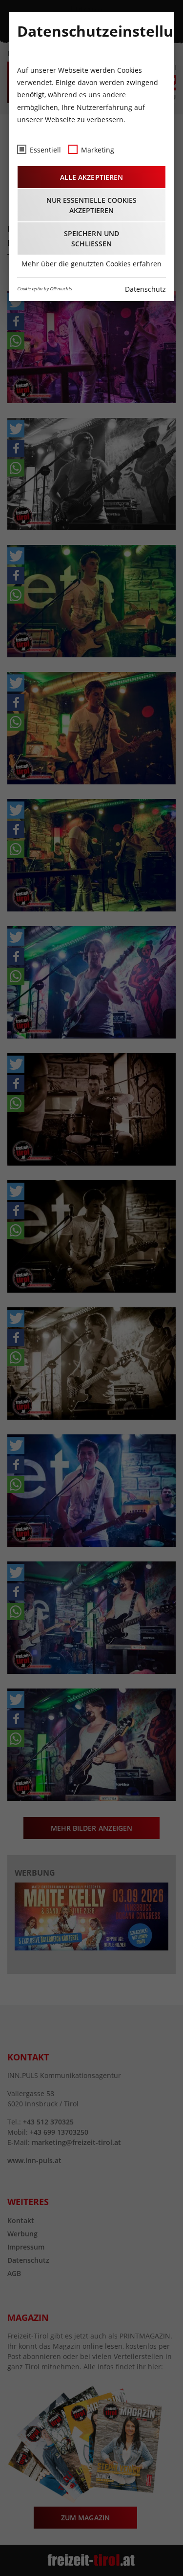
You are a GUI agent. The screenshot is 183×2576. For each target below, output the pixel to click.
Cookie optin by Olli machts (44, 289)
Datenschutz (145, 289)
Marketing (98, 150)
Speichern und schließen (91, 238)
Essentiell (45, 150)
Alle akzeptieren (91, 177)
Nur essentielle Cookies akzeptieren (91, 205)
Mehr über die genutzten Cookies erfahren (91, 264)
